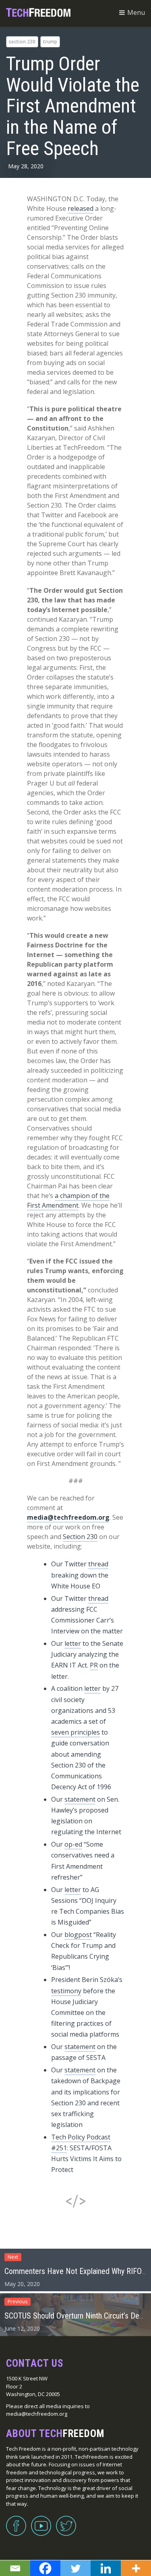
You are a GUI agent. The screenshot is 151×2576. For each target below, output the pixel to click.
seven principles (75, 1732)
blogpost (78, 1935)
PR (94, 1665)
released (81, 208)
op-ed (73, 1844)
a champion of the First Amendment (68, 1200)
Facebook (16, 2521)
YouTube (41, 2521)
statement (80, 1799)
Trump (50, 42)
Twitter (66, 2521)
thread (98, 1564)
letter (73, 1643)
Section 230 (22, 42)
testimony (66, 1991)
